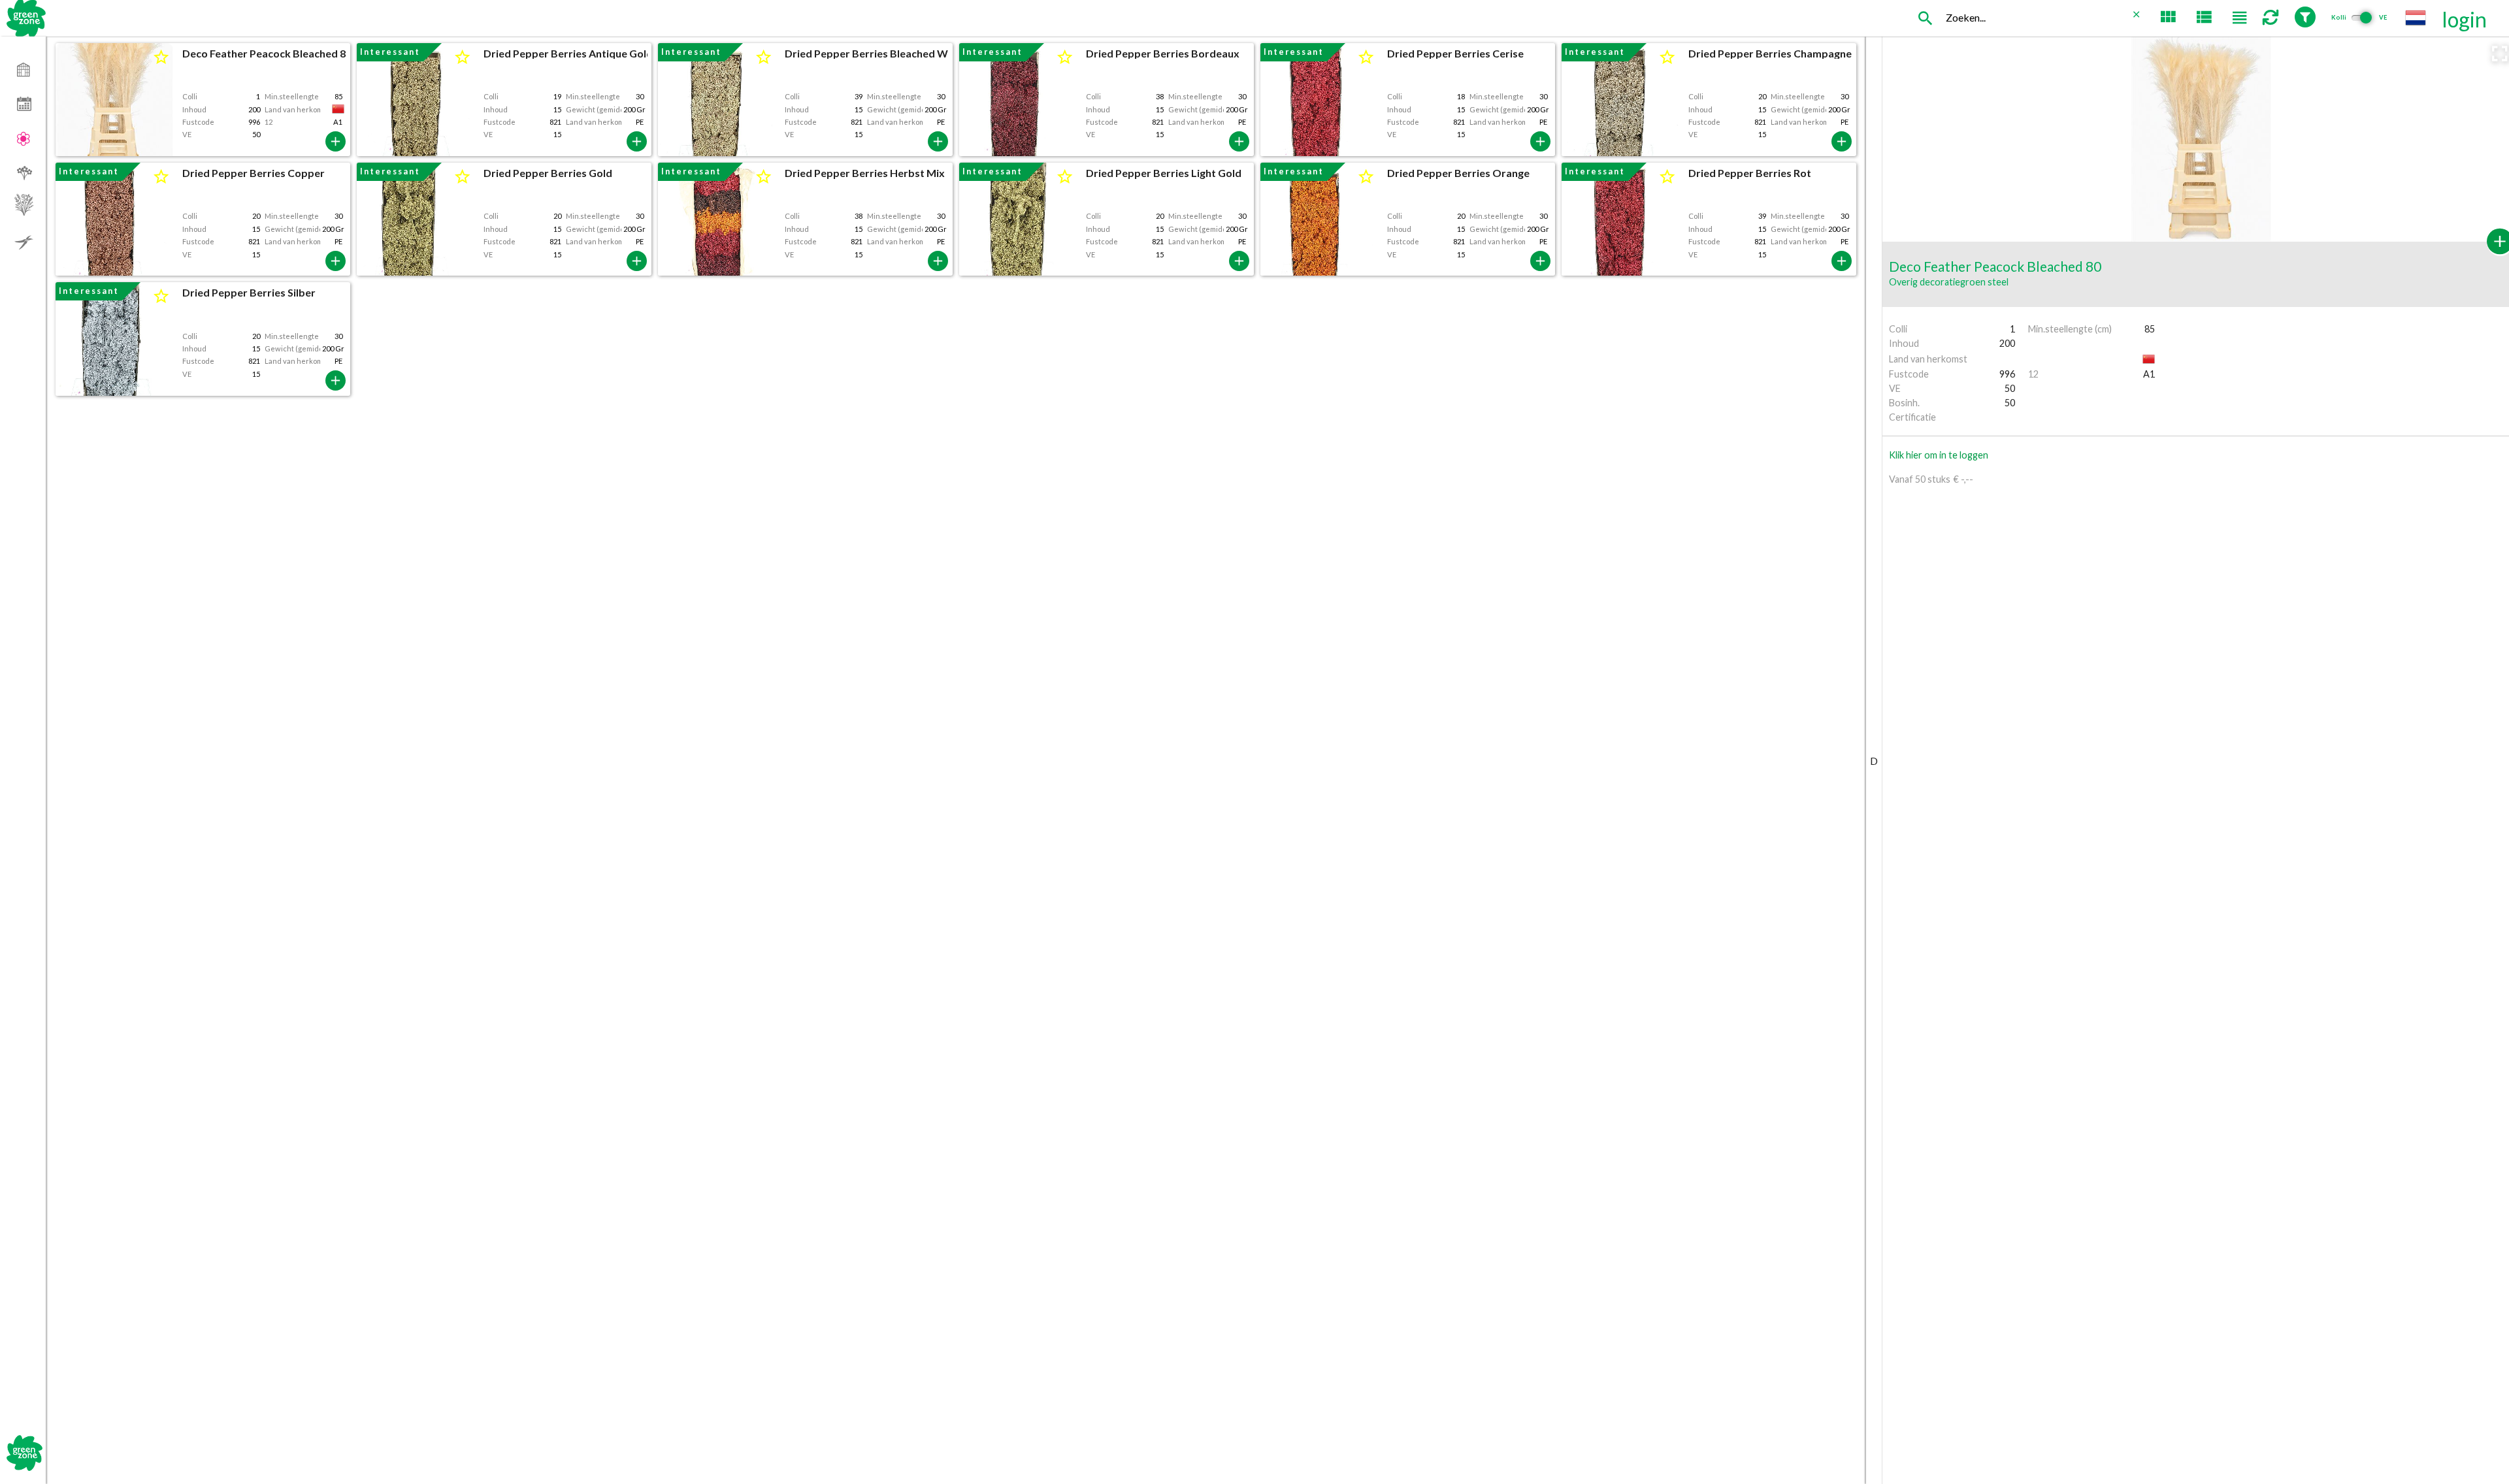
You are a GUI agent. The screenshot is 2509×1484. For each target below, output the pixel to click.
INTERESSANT (390, 52)
